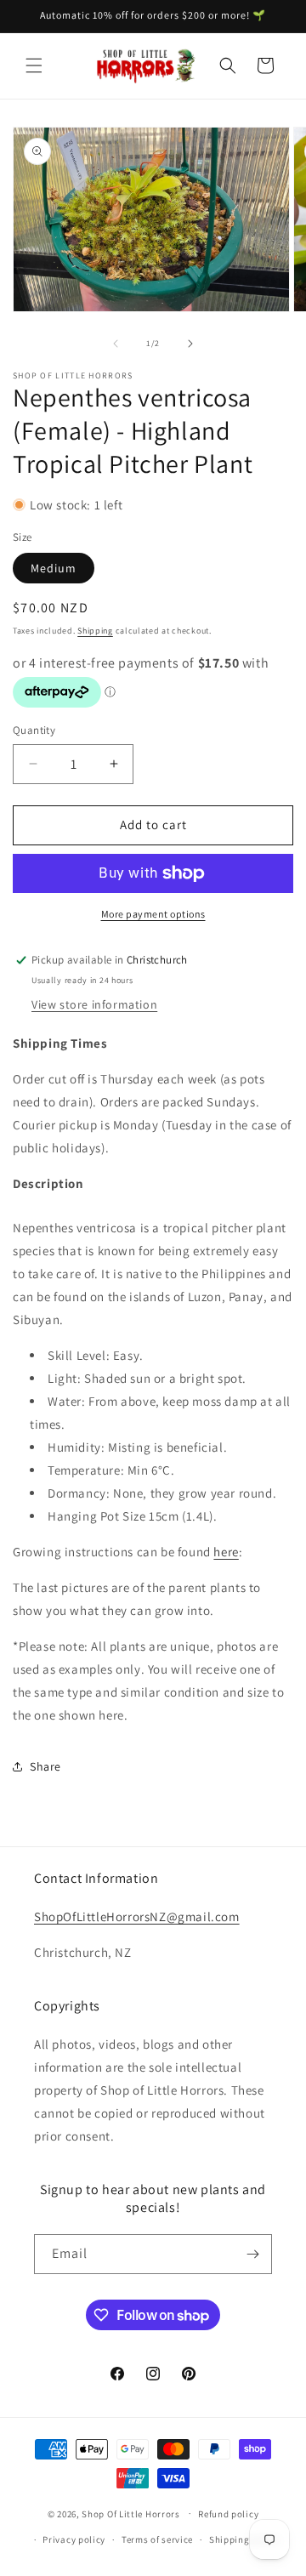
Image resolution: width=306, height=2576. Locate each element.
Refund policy (228, 2514)
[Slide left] (116, 344)
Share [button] (45, 1766)
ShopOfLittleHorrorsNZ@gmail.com (137, 1916)
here (226, 1552)
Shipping (95, 631)
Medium (54, 568)
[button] (34, 65)
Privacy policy (74, 2539)
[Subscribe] (252, 2254)
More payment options (153, 914)
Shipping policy (244, 2539)
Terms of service (157, 2539)
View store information (94, 1004)
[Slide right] (190, 344)
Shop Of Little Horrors (130, 2513)
